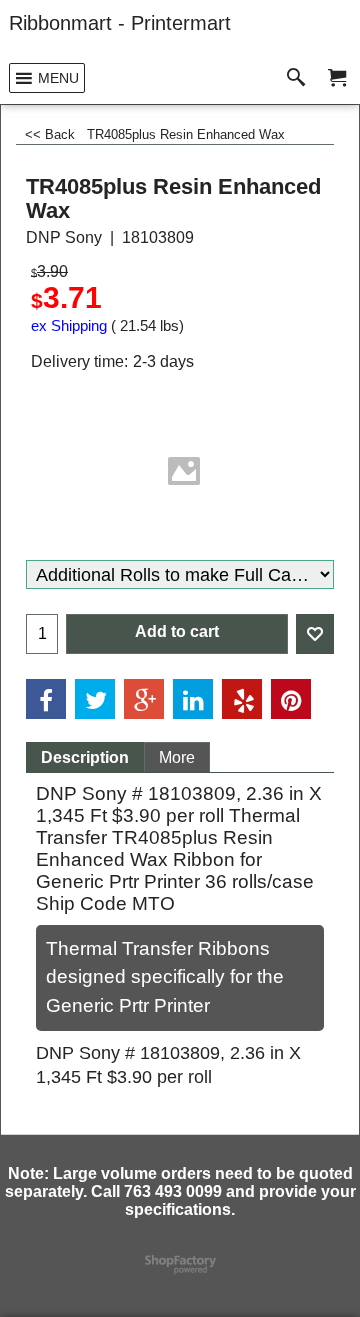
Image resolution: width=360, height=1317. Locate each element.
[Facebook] (46, 699)
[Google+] (144, 699)
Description (85, 757)
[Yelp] (242, 699)
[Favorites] (315, 634)
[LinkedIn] (193, 699)
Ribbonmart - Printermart (120, 23)
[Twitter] (95, 699)
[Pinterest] (291, 699)
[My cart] (337, 78)
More (177, 757)
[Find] (300, 78)
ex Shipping (69, 326)
